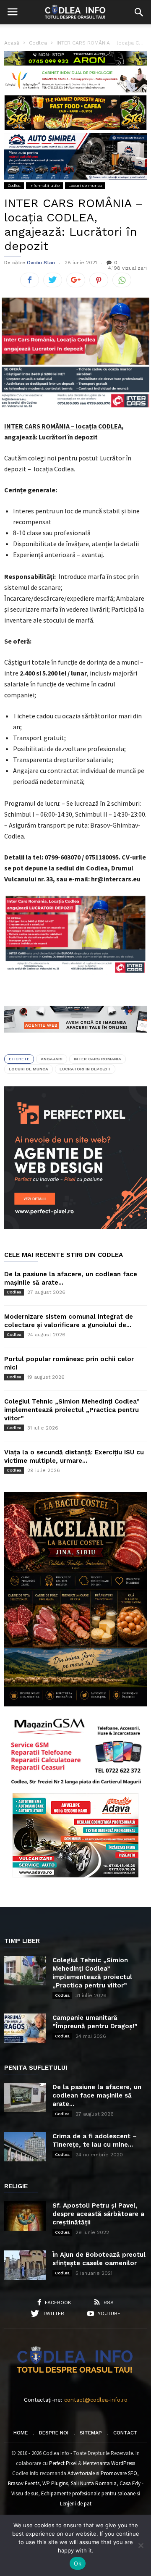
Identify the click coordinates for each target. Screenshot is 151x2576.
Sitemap (91, 2433)
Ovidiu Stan (41, 263)
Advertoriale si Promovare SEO (102, 2473)
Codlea (14, 185)
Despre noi (54, 2433)
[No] (141, 2545)
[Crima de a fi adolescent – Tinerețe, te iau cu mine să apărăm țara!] (25, 2147)
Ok (78, 2563)
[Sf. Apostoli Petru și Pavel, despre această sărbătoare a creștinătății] (25, 2216)
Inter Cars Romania (98, 1059)
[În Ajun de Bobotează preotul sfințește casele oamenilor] (25, 2265)
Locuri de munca (85, 185)
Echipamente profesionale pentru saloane (88, 2493)
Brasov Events (24, 2483)
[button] (139, 12)
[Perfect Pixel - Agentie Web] (75, 1227)
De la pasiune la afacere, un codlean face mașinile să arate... (97, 2095)
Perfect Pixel (63, 2463)
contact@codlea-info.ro (96, 2400)
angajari (52, 1059)
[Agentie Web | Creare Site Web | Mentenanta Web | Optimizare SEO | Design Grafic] (75, 1039)
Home (21, 2433)
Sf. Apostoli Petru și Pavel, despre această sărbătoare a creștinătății (98, 2214)
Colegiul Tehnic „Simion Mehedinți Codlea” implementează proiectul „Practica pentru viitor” (72, 1410)
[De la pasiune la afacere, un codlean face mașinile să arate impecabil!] (25, 2098)
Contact (125, 2433)
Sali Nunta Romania (94, 2483)
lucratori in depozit (85, 1069)
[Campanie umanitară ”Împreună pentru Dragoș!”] (25, 2028)
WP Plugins (55, 2483)
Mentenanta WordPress (109, 2463)
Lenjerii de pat (76, 2504)
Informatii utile (44, 185)
